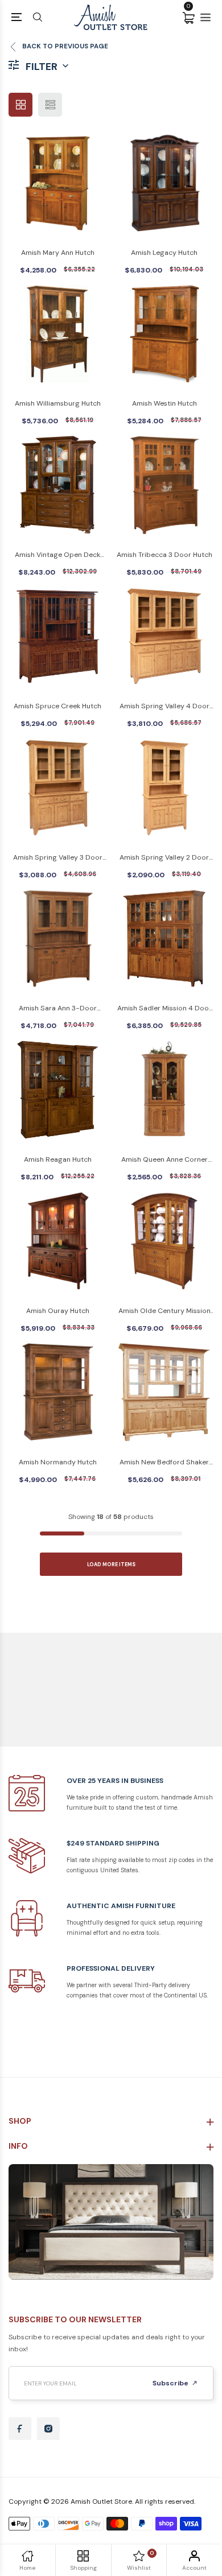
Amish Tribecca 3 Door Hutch (165, 555)
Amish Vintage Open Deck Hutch (57, 556)
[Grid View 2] (20, 105)
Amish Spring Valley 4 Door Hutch (165, 707)
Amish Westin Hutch (165, 403)
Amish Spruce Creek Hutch (57, 706)
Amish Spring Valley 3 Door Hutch (58, 858)
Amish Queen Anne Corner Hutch (165, 1160)
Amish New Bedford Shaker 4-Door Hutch (164, 1463)
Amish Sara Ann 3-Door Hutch (58, 1009)
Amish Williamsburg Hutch (58, 403)
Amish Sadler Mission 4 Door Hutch (165, 1009)
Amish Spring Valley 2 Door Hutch (164, 858)
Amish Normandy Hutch (58, 1462)
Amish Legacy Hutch (164, 253)
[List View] (50, 105)
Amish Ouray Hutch (58, 1311)
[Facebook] (20, 2429)
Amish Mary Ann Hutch (58, 253)
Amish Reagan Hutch (58, 1159)
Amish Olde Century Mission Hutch (165, 1312)
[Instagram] (48, 2429)
